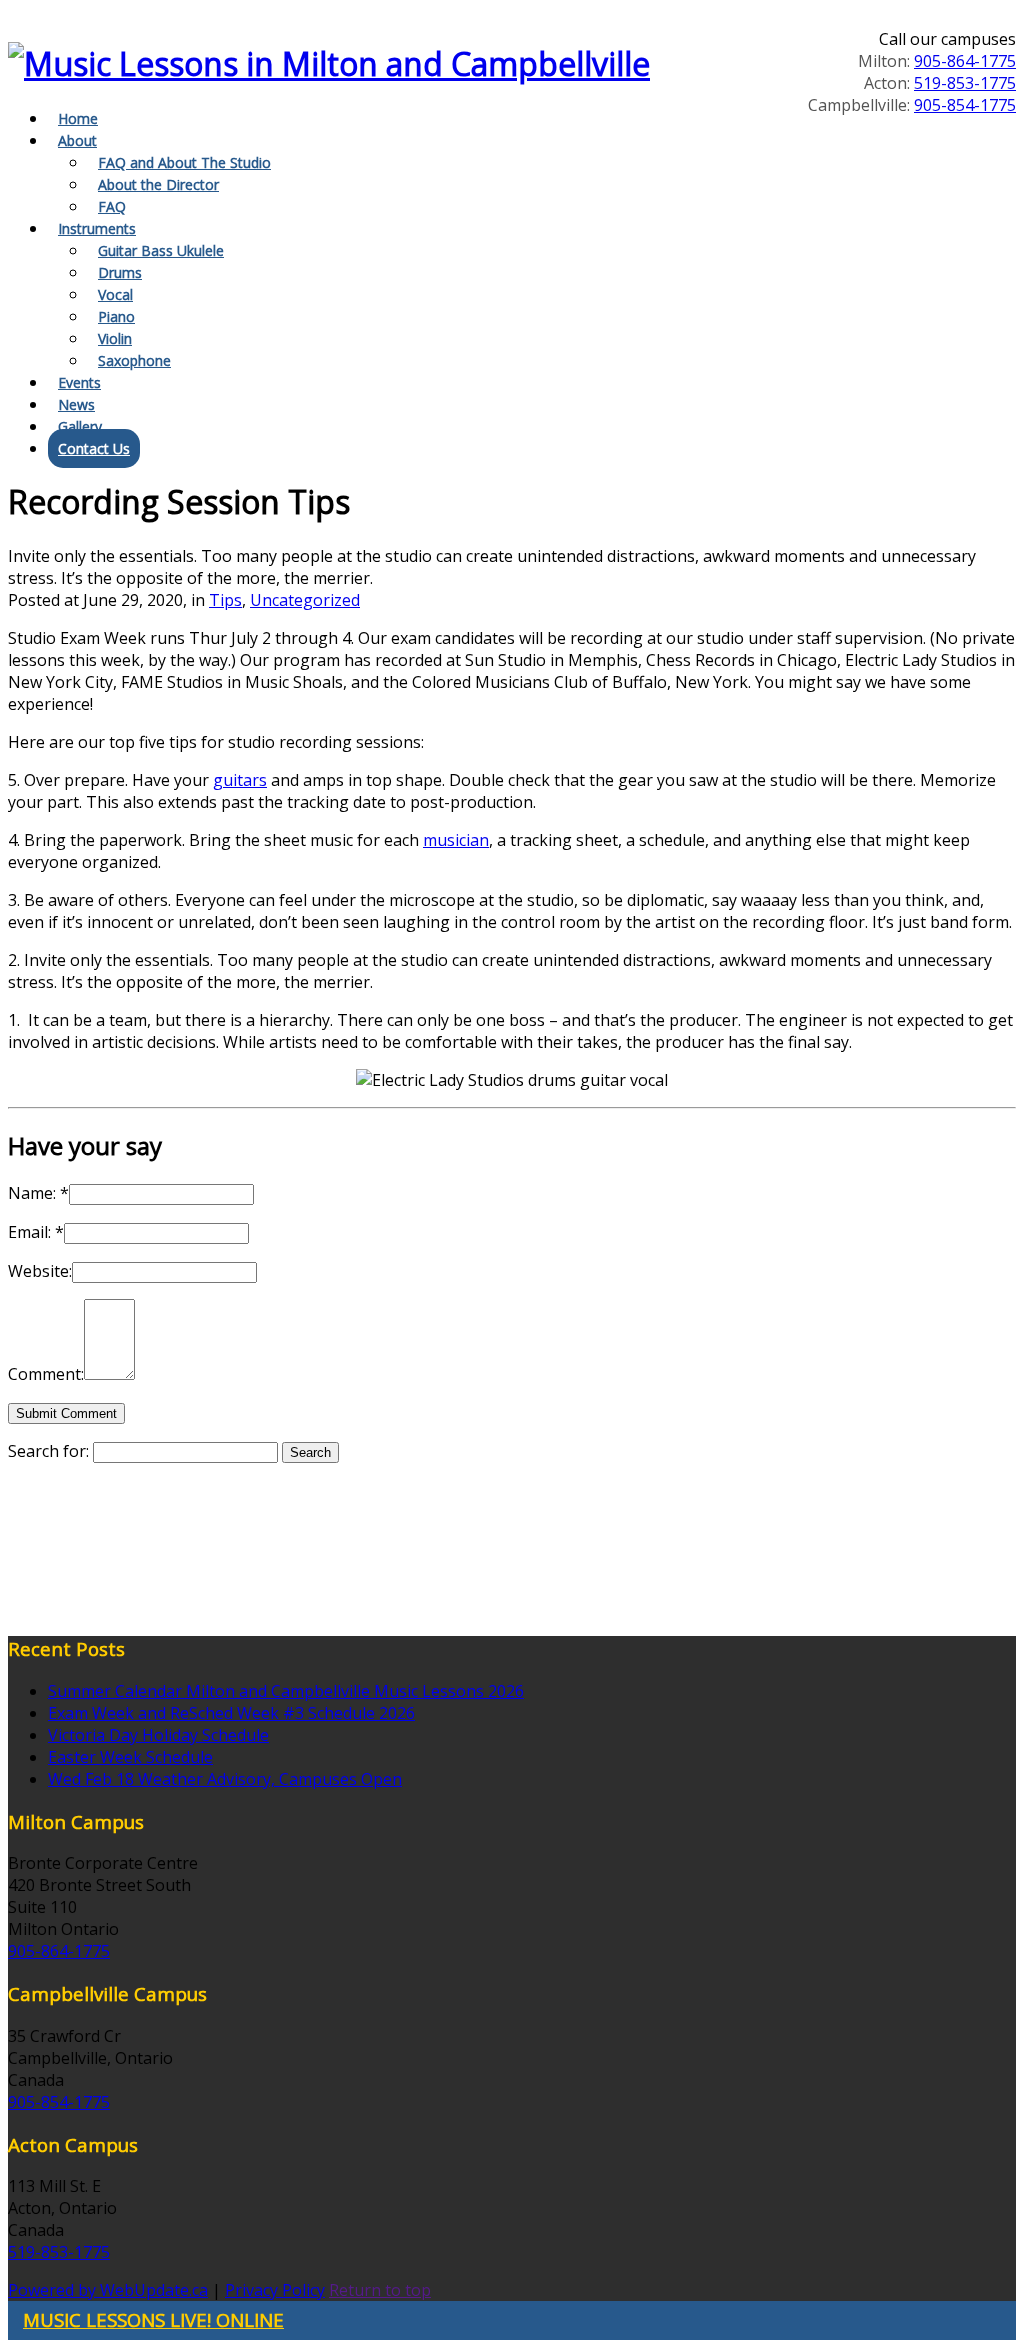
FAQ (112, 206)
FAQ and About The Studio (184, 162)
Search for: (48, 1451)
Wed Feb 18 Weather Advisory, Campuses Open (225, 1779)
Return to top (380, 2290)
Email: (36, 1232)
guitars (240, 780)
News (76, 404)
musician (456, 840)
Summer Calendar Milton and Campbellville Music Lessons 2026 (286, 1691)
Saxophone (134, 360)
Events (79, 382)
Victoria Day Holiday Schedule (158, 1735)
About (77, 140)
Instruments (97, 228)
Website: (40, 1271)
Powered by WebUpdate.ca (108, 2290)
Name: (38, 1193)
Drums (120, 272)
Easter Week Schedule (130, 1757)
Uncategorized (305, 600)
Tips (225, 600)
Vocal (115, 294)
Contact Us (94, 448)
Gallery (80, 426)
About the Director (158, 184)
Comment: (46, 1374)
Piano (116, 316)
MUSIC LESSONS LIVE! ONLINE (153, 2319)
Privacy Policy (275, 2290)
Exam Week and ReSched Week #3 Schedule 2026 (231, 1713)
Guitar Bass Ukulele (161, 250)
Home (78, 118)
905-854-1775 (965, 105)
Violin (115, 338)
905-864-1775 (965, 61)
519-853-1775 (965, 83)
